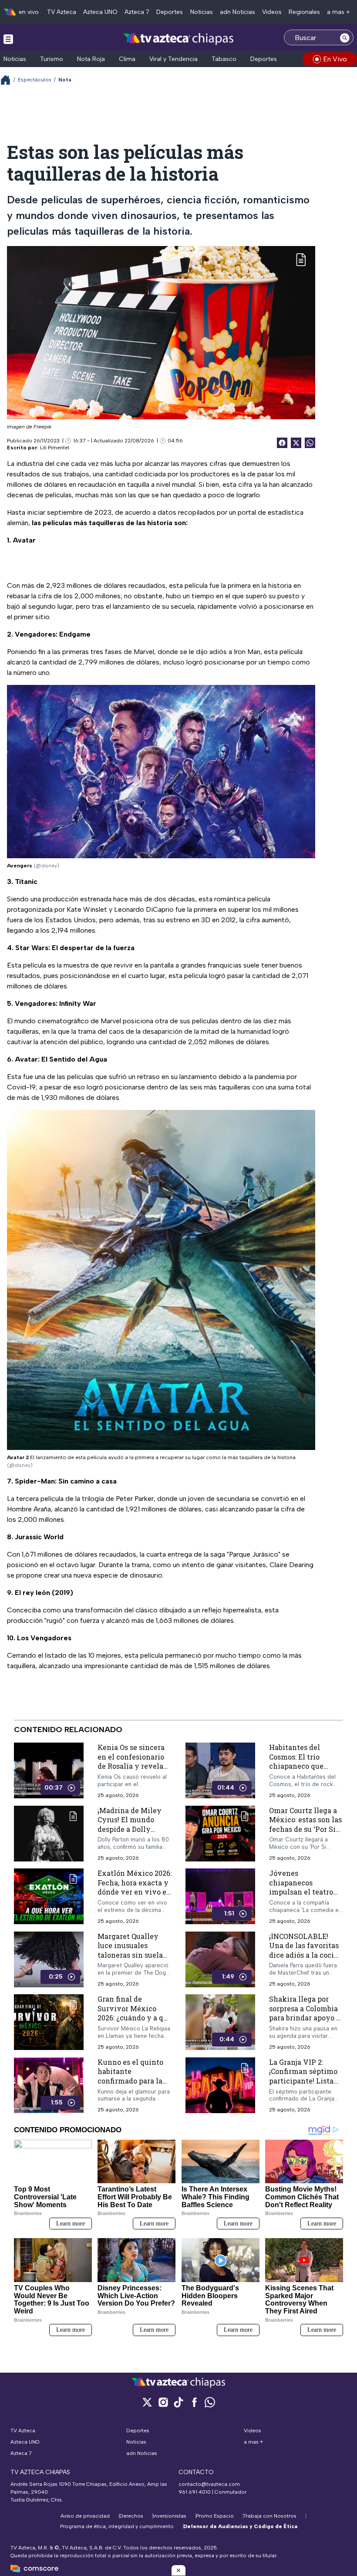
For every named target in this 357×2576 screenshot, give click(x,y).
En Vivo (335, 59)
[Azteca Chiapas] (178, 39)
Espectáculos (35, 80)
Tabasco (224, 59)
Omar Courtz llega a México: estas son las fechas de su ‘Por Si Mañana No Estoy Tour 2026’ (305, 1829)
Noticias (202, 12)
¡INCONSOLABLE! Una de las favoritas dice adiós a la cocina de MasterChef (306, 1950)
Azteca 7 (137, 12)
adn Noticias (237, 12)
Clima (127, 59)
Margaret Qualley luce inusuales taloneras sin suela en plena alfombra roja (130, 1955)
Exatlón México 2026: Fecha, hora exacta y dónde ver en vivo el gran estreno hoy (135, 1887)
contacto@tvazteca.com (209, 2484)
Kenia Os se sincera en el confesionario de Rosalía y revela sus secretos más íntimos (131, 1766)
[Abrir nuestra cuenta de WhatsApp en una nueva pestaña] (210, 2402)
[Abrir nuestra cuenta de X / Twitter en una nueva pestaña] (147, 2402)
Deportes (170, 12)
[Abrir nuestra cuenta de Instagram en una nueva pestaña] (163, 2402)
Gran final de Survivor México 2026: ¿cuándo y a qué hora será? (135, 2013)
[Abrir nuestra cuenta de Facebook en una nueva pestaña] (194, 2402)
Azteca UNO (100, 12)
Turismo (52, 59)
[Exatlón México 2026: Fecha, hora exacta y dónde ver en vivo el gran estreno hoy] (49, 1897)
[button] (178, 2570)
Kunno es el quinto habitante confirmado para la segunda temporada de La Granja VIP (132, 2081)
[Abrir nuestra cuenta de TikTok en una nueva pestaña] (178, 2402)
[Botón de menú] (8, 39)
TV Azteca (62, 12)
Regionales (304, 12)
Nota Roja (91, 59)
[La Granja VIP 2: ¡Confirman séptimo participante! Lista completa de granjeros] (220, 2085)
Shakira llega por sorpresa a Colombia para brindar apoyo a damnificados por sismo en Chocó (305, 2018)
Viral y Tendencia (173, 59)
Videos (272, 12)
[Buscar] (345, 37)
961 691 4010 (195, 2492)
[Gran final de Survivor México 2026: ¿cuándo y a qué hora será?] (49, 2023)
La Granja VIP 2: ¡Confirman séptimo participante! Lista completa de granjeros (303, 2081)
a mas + (338, 12)
